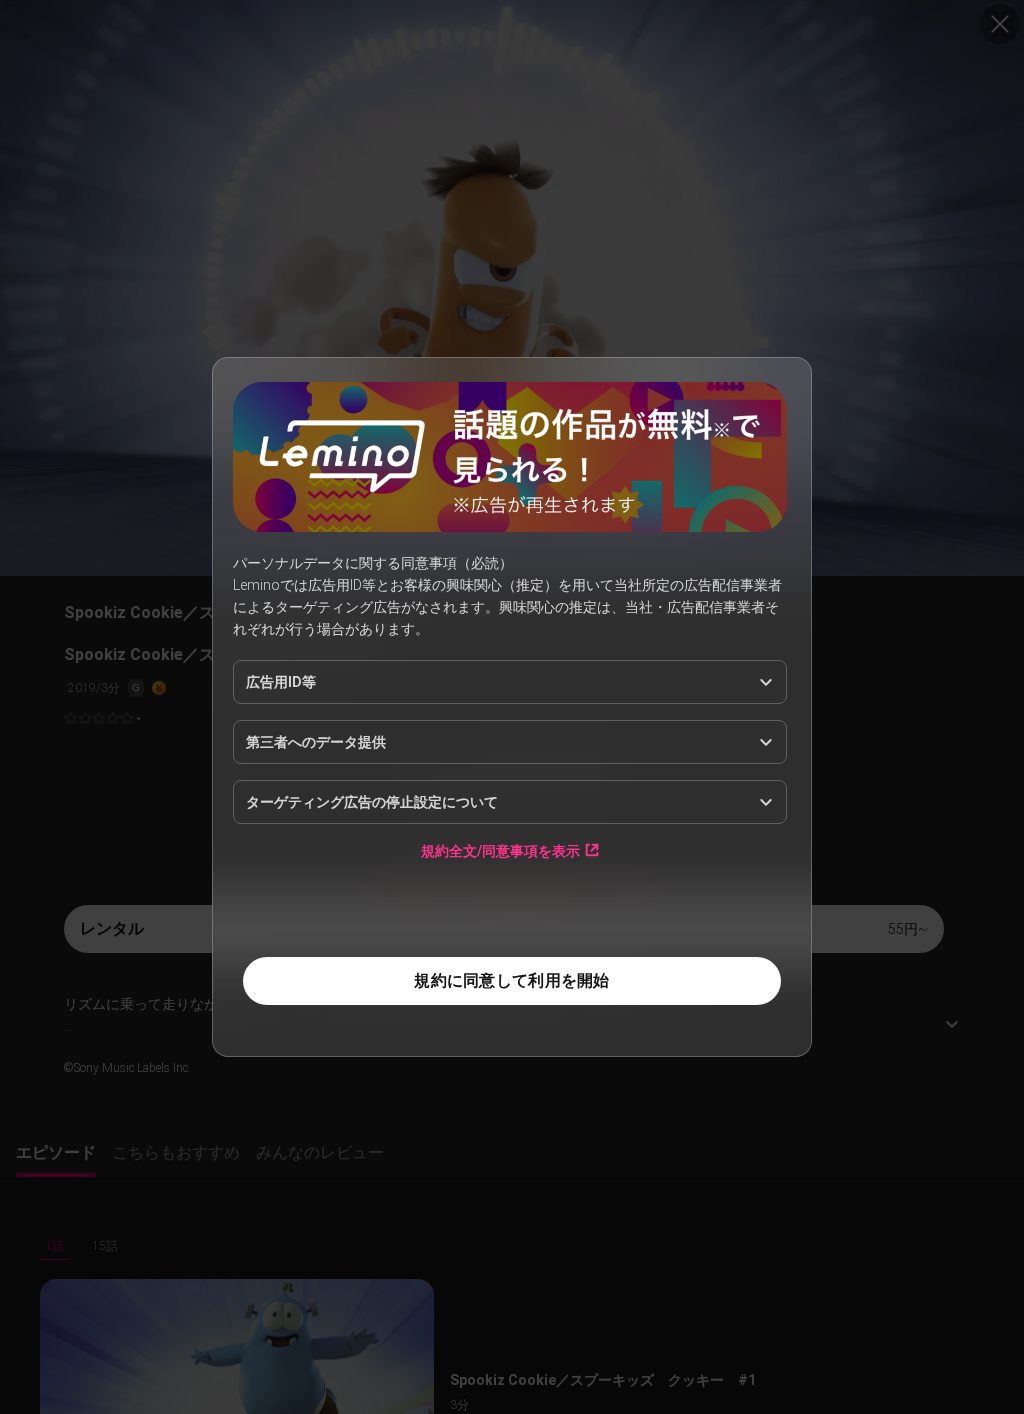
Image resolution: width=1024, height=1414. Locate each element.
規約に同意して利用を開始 (511, 980)
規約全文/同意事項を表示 (500, 850)
